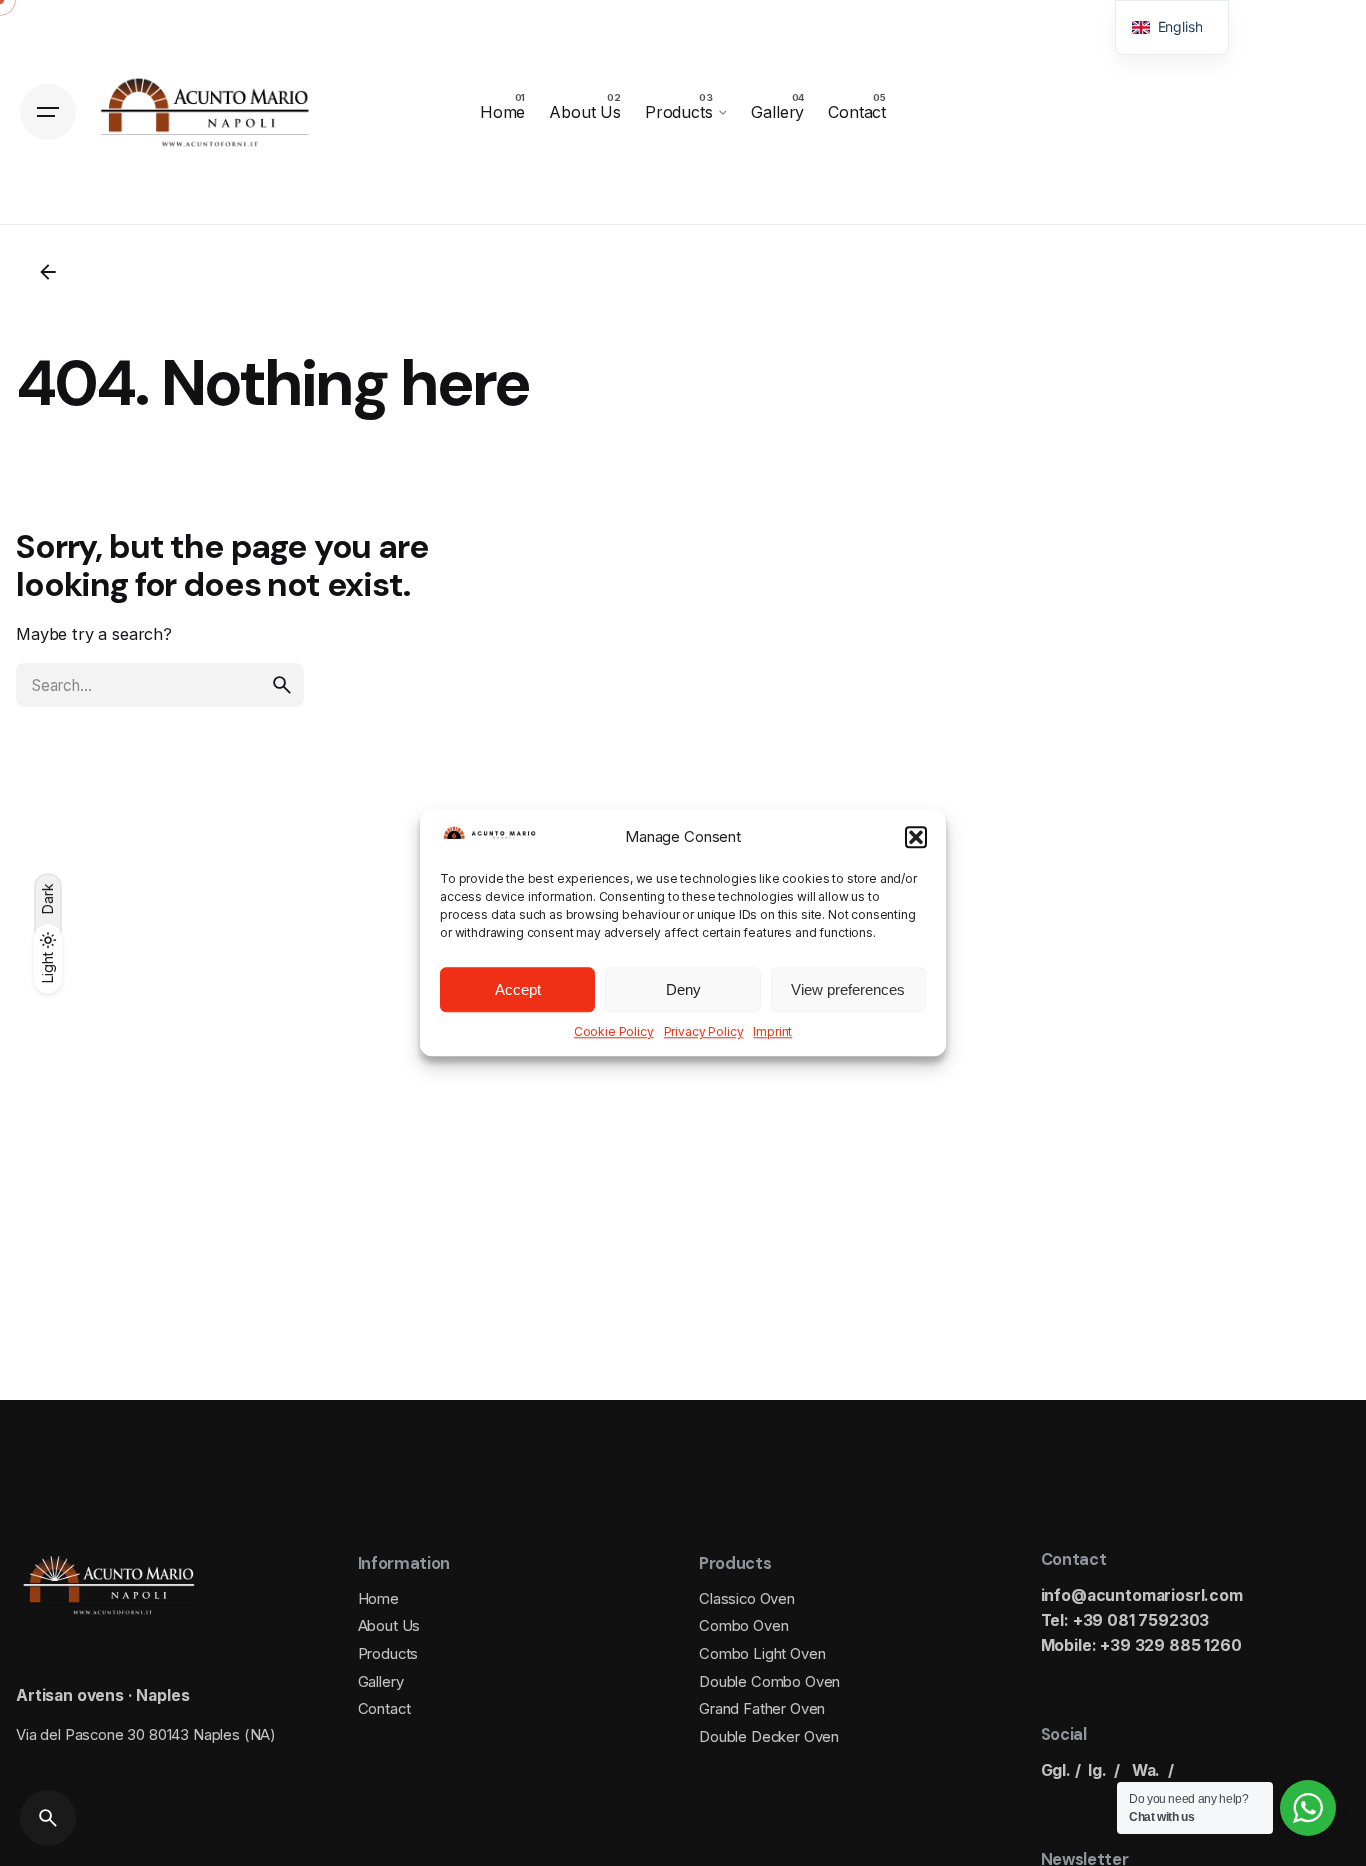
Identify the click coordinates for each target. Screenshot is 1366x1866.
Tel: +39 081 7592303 (1125, 1620)
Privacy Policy (704, 1032)
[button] (916, 837)
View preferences (848, 989)
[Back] (48, 272)
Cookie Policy (614, 1032)
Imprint (772, 1032)
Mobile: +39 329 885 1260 (1141, 1645)
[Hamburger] (48, 112)
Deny (683, 989)
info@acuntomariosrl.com (1142, 1595)
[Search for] (160, 685)
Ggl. (1056, 1770)
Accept (518, 989)
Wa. (1146, 1770)
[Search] (48, 1818)
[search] (282, 685)
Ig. (1097, 1770)
